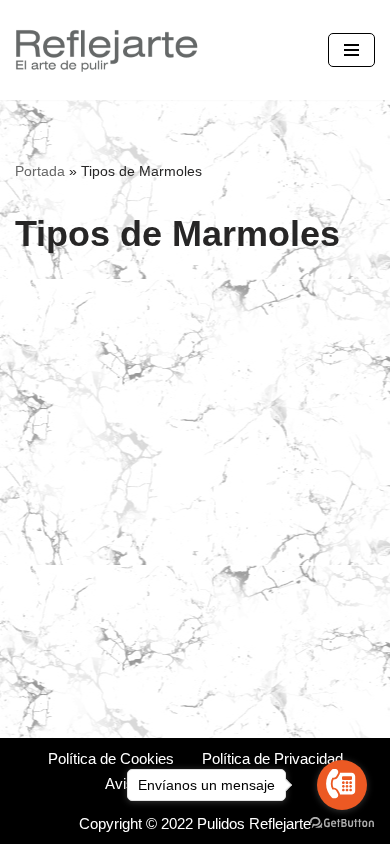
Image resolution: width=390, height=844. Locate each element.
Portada (40, 171)
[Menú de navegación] (351, 50)
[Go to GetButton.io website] (342, 823)
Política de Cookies (111, 758)
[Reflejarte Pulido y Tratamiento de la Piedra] (105, 50)
